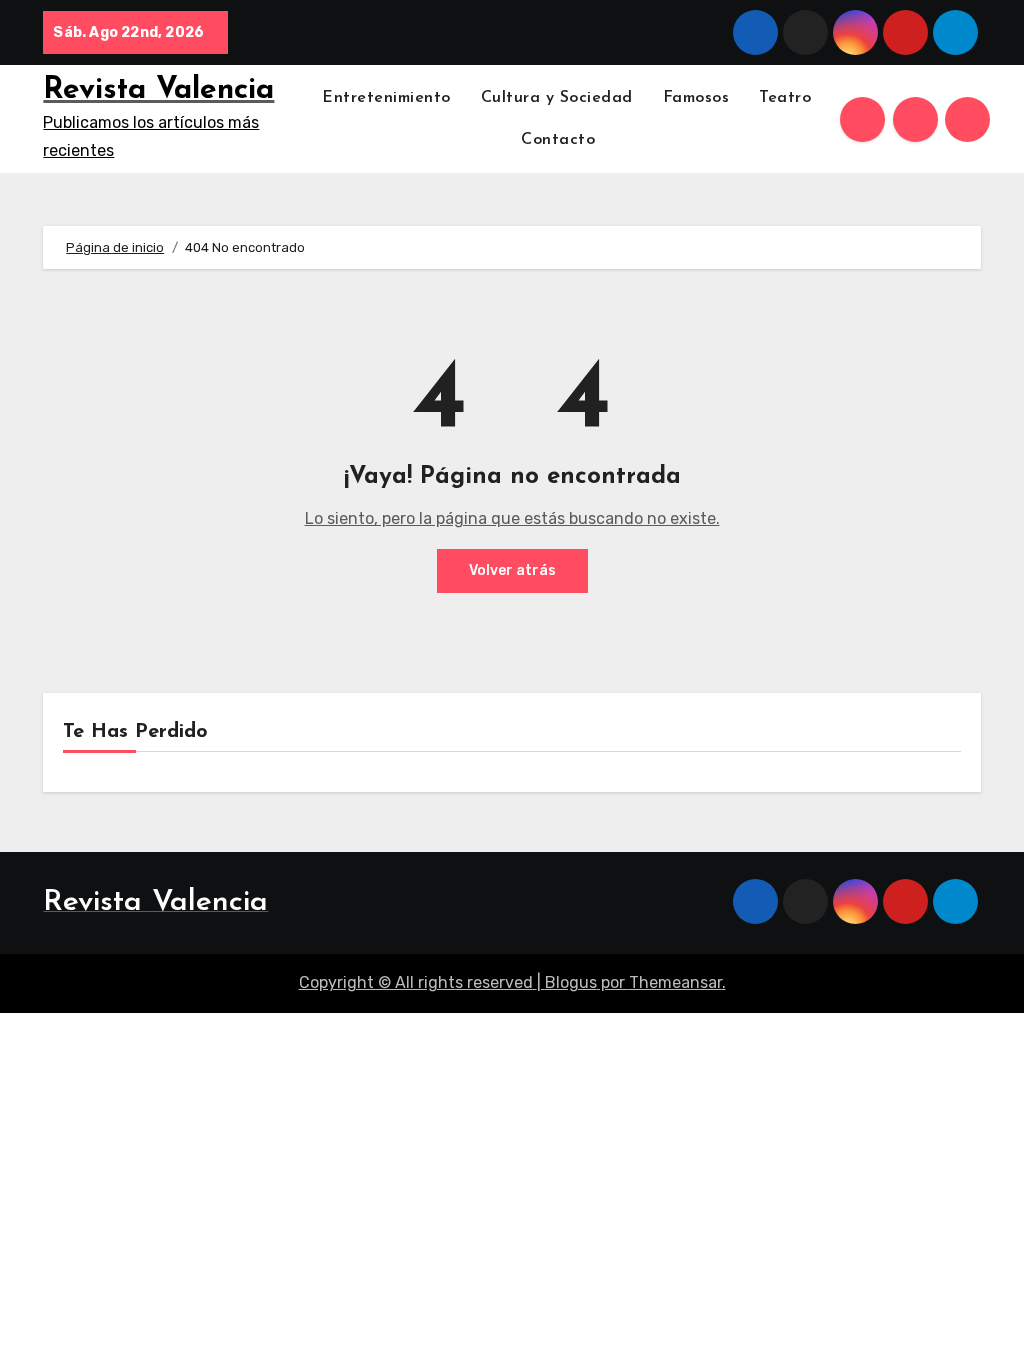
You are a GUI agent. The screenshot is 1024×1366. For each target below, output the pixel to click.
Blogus (571, 982)
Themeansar (675, 982)
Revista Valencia (158, 90)
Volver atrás (512, 570)
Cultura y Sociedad (557, 98)
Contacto (561, 140)
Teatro (785, 98)
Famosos (696, 98)
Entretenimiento (386, 98)
